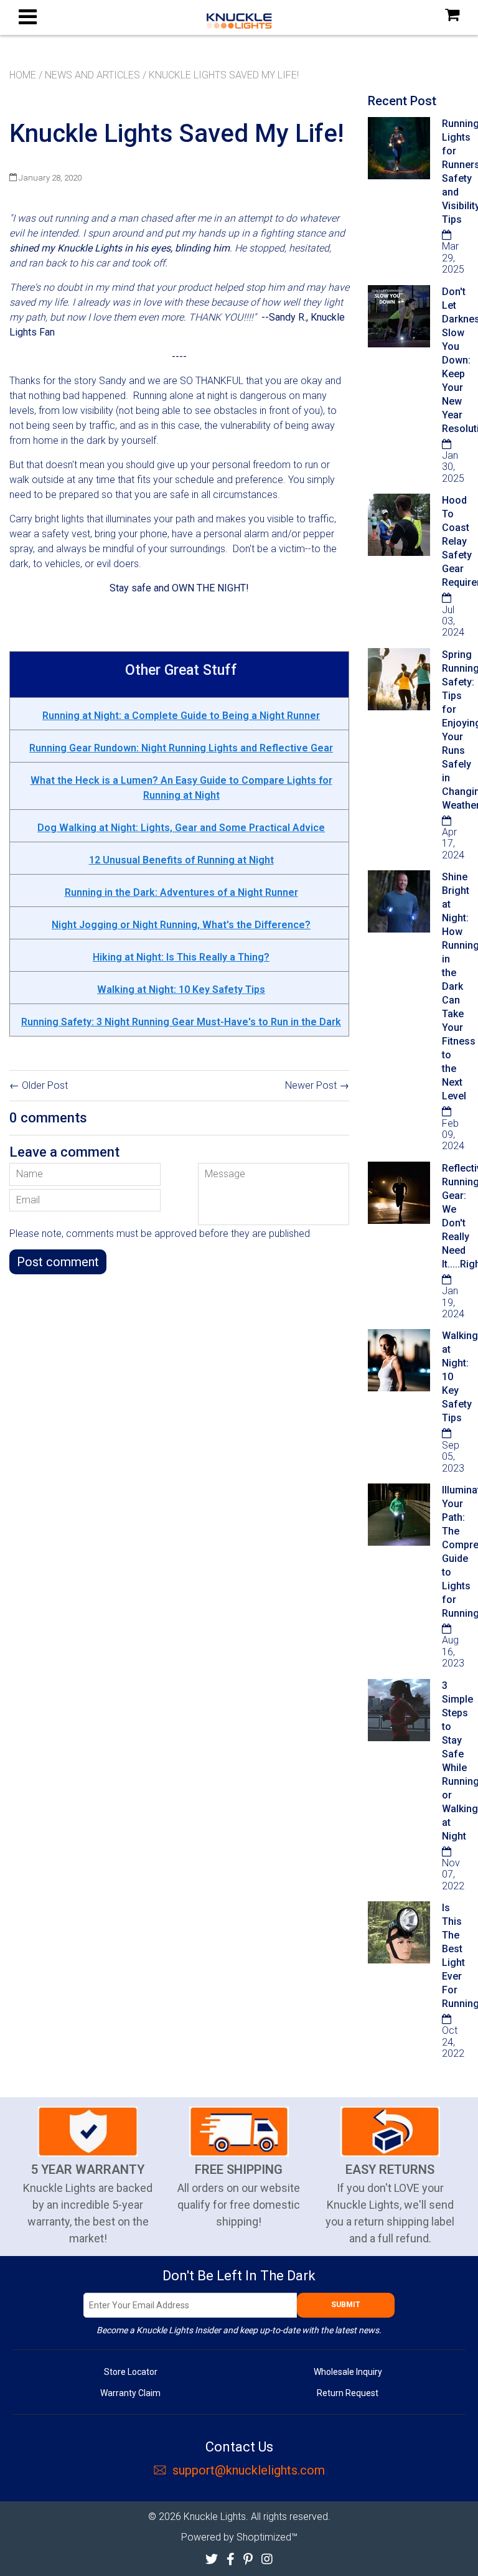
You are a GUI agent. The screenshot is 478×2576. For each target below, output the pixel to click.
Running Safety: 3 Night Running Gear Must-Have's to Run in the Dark (181, 1022)
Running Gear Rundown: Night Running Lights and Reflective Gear (181, 748)
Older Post (45, 1085)
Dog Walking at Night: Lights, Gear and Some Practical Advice (181, 828)
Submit (346, 2305)
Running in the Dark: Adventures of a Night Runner (181, 892)
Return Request (348, 2393)
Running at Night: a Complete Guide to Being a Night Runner (181, 716)
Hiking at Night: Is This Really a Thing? (181, 957)
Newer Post (311, 1085)
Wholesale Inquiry (348, 2372)
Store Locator (131, 2372)
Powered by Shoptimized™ (239, 2537)
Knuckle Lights (215, 2517)
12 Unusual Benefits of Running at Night (181, 860)
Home (23, 75)
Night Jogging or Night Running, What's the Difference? (181, 925)
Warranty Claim (130, 2393)
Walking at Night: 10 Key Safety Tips (181, 990)
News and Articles (92, 75)
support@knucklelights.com (249, 2470)
